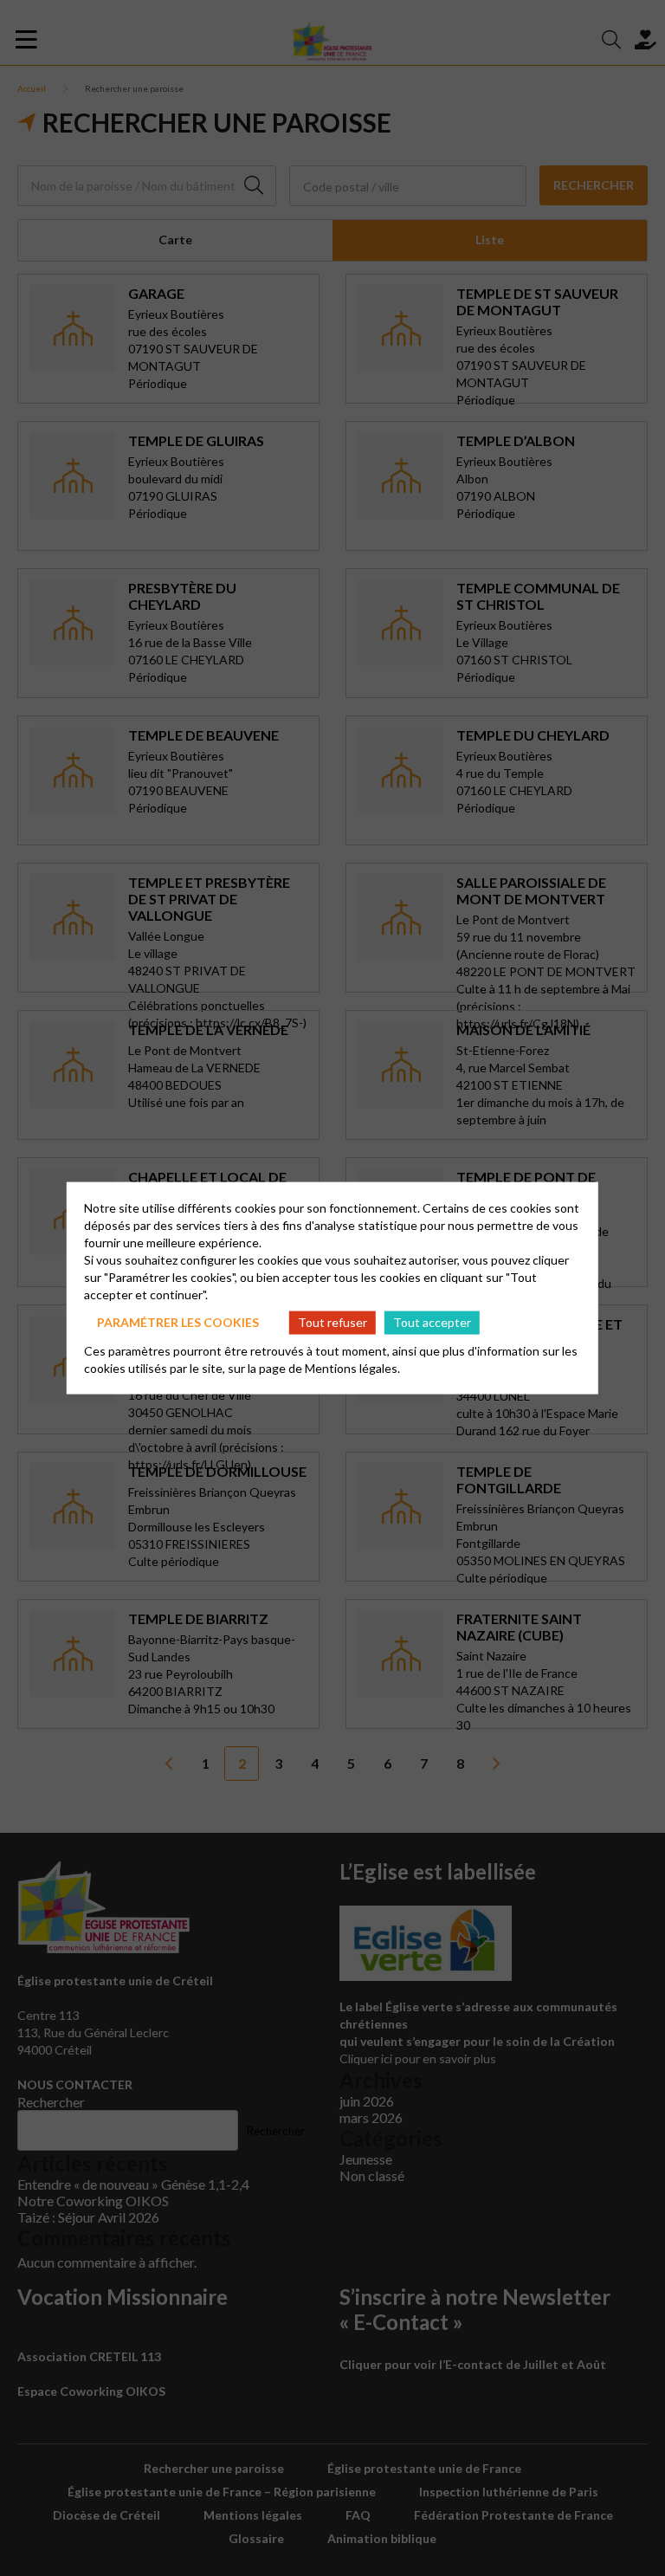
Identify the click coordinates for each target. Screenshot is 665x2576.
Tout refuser (332, 1322)
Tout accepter (432, 1322)
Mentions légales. (352, 1367)
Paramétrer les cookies (178, 1322)
